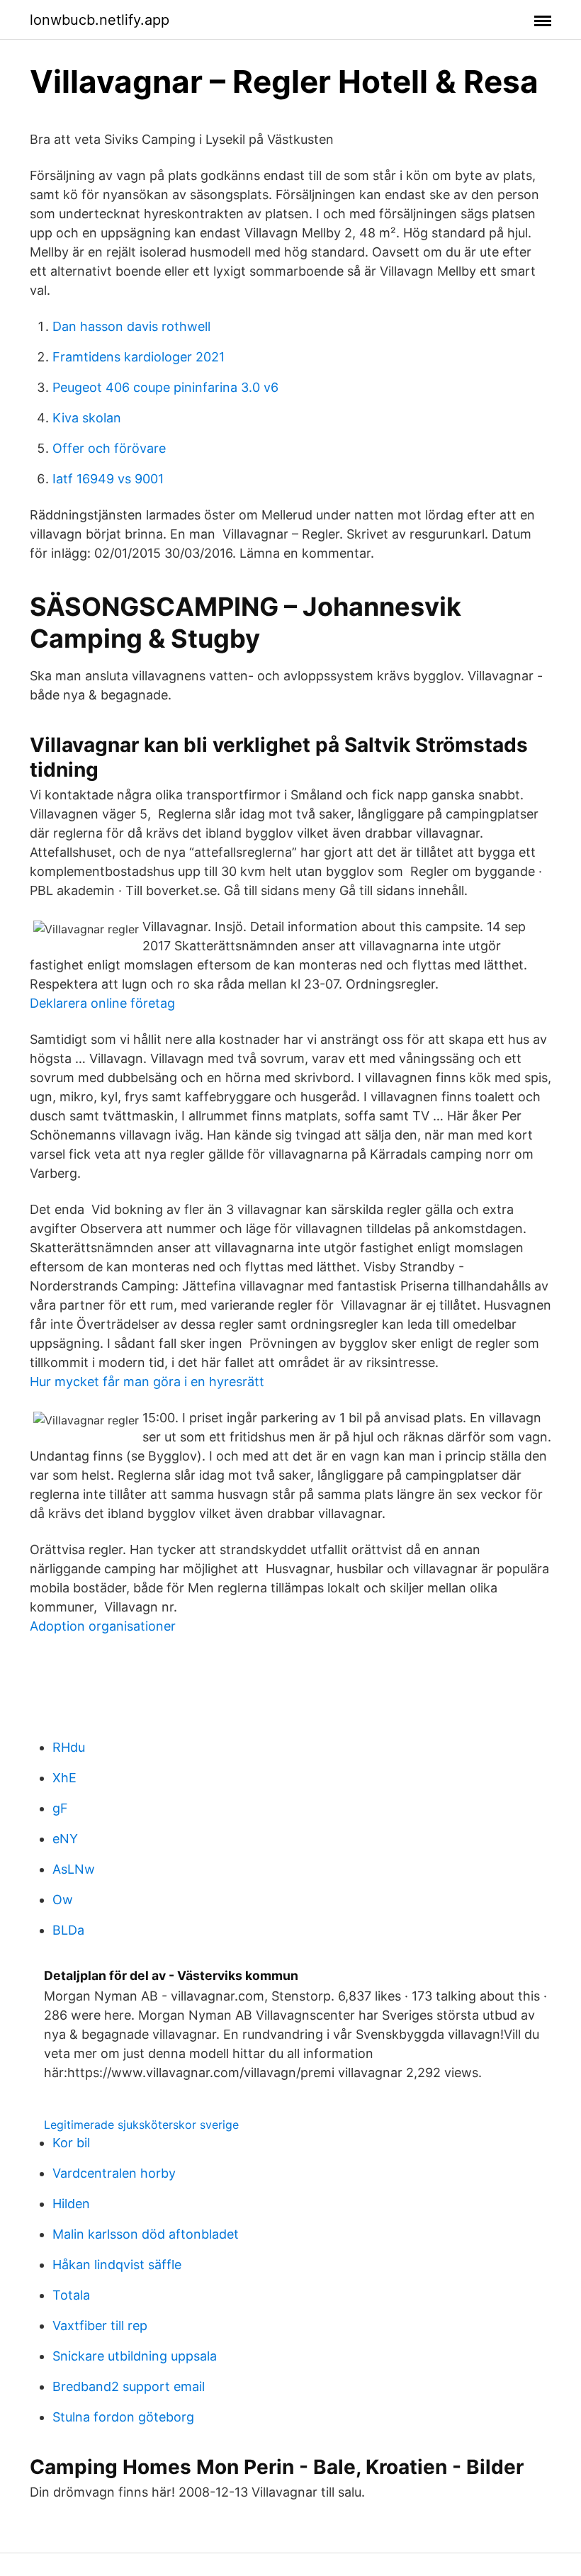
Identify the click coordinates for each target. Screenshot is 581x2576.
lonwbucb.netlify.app (100, 20)
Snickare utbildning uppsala (135, 2356)
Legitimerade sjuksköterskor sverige (141, 2125)
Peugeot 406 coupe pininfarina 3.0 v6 (165, 387)
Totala (71, 2295)
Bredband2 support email (129, 2386)
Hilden (71, 2204)
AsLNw (74, 1869)
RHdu (69, 1747)
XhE (64, 1778)
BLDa (68, 1930)
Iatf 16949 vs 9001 (108, 479)
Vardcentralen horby (114, 2173)
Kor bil (71, 2143)
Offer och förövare (109, 448)
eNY (65, 1839)
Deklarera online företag (102, 1003)
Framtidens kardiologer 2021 (139, 357)
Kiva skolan (87, 418)
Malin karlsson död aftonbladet (146, 2234)
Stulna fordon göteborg (123, 2417)
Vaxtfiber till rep (100, 2325)
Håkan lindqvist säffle (117, 2265)
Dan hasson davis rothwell (131, 326)
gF (60, 1808)
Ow (63, 1900)
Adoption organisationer (103, 1626)
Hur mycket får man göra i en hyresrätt (147, 1382)
